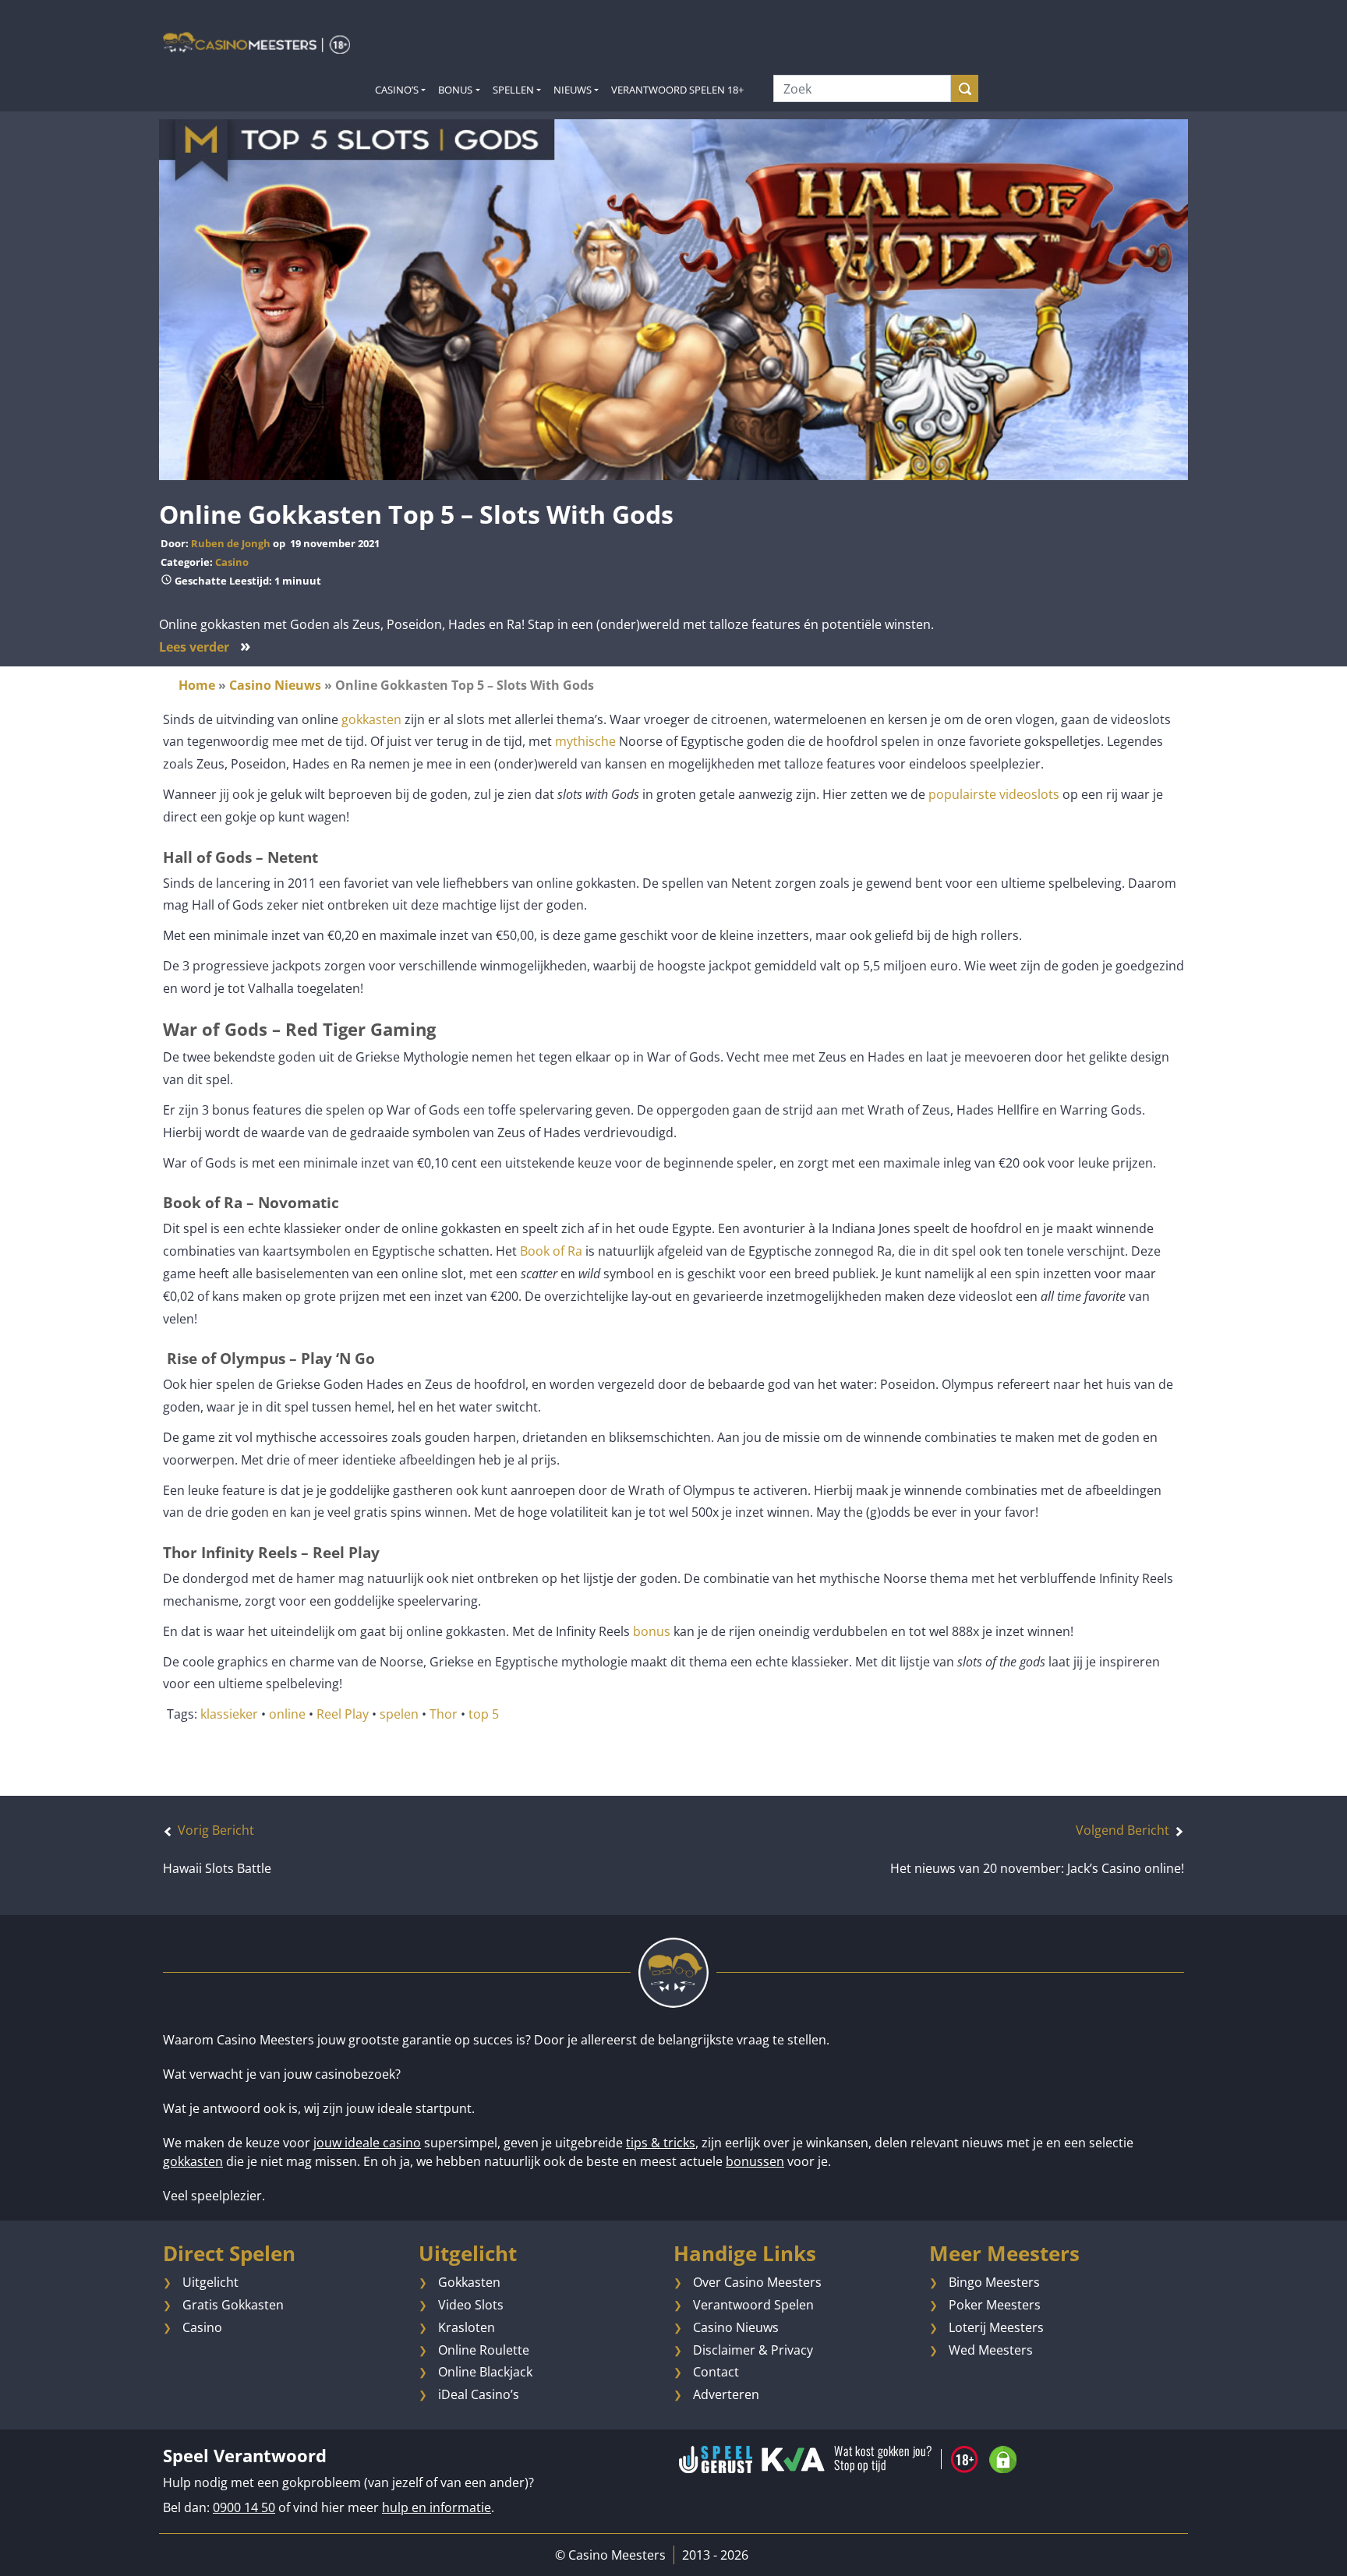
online (287, 1714)
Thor (444, 1714)
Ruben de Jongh (231, 543)
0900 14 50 (244, 2507)
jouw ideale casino (367, 2143)
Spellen (513, 90)
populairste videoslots (994, 794)
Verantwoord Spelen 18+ (677, 90)
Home (197, 685)
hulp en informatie (437, 2507)
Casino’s (397, 90)
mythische (585, 741)
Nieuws (573, 90)
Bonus (455, 90)
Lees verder (205, 647)
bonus (652, 1631)
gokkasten (371, 719)
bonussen (755, 2161)
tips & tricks (661, 2143)
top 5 (484, 1714)
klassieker (229, 1714)
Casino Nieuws (275, 685)
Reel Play (343, 1714)
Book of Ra (551, 1251)
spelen (399, 1714)
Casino (232, 562)
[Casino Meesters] (256, 42)
